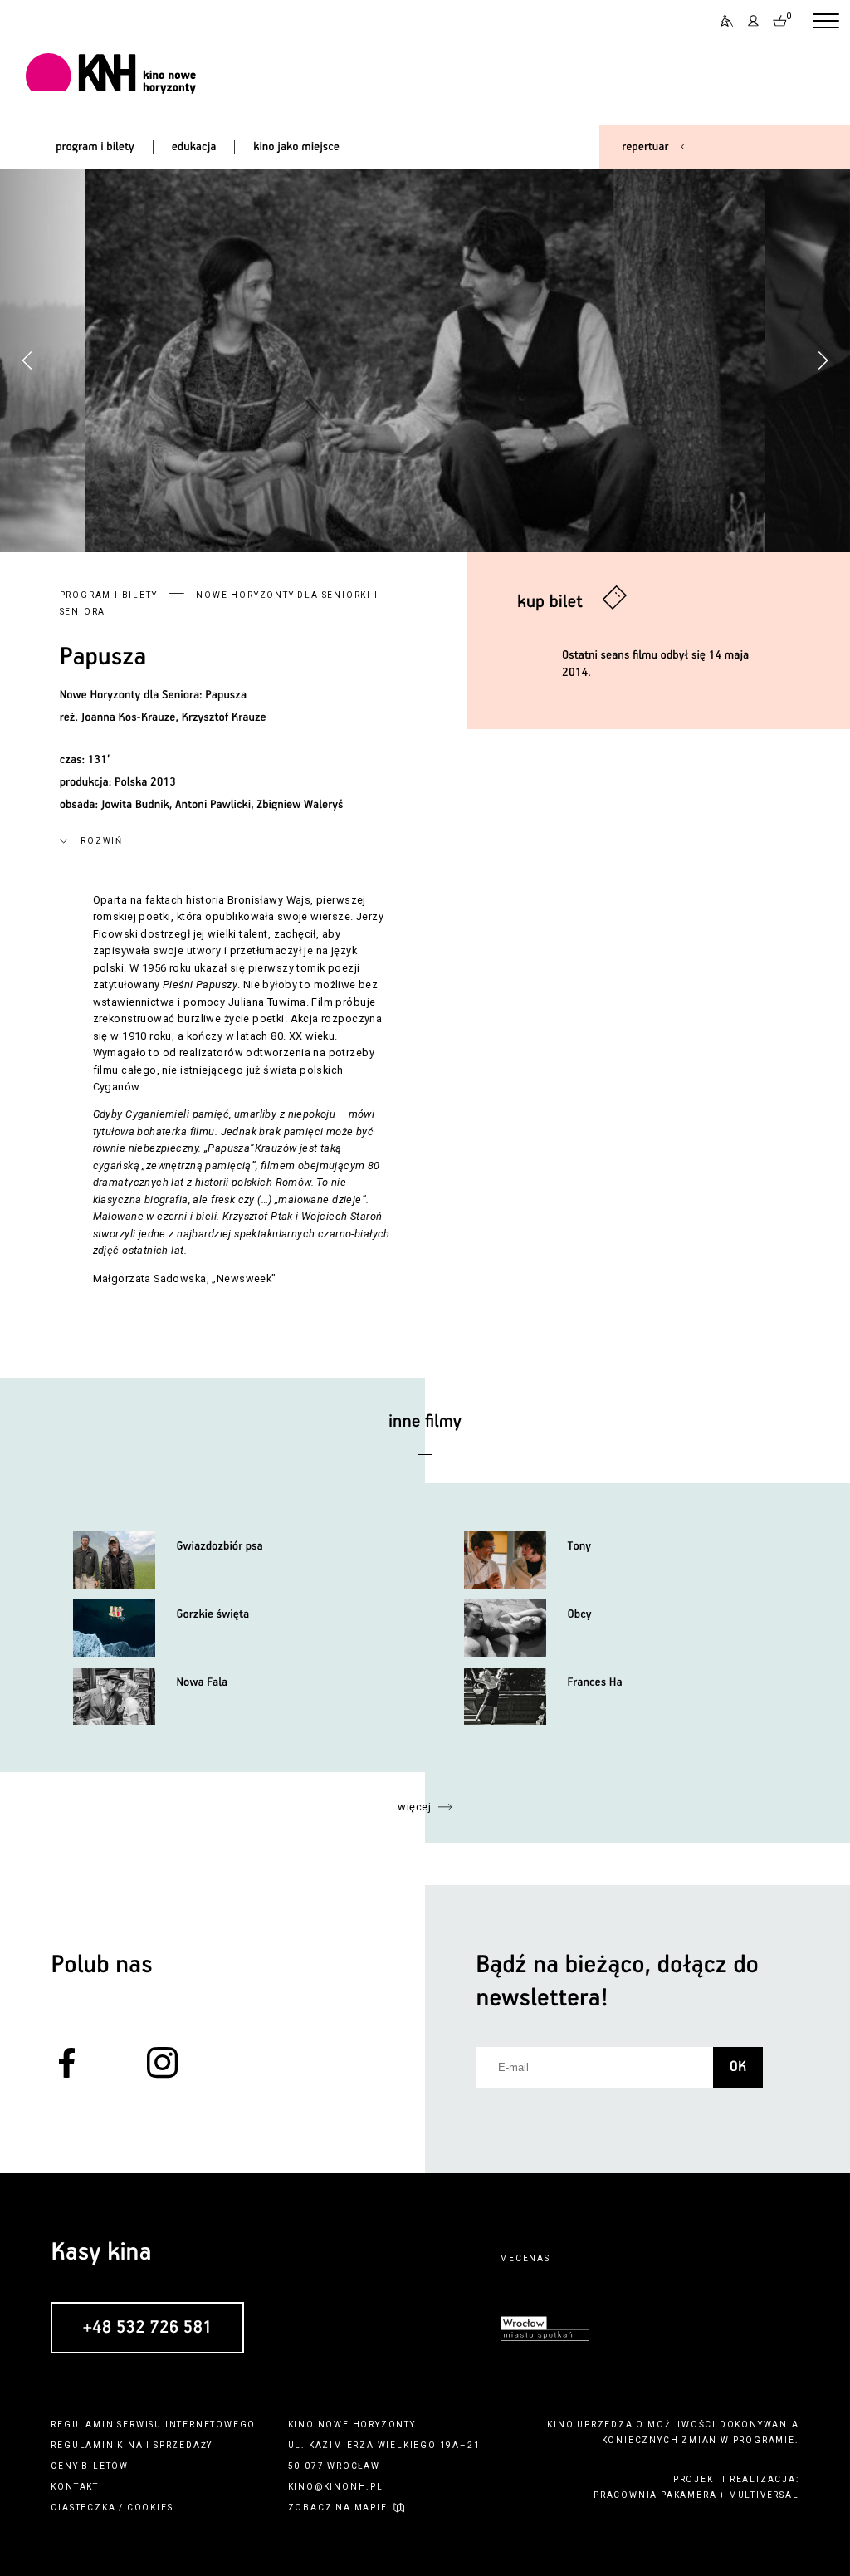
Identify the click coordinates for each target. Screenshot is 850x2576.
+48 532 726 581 (147, 2328)
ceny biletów (90, 2466)
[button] (823, 360)
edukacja (194, 147)
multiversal (764, 2495)
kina (130, 2445)
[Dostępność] (721, 21)
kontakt (75, 2487)
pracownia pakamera (655, 2495)
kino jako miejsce (296, 147)
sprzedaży (183, 2445)
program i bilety (95, 147)
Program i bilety (109, 595)
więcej (414, 1807)
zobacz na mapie (338, 2507)
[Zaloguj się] (754, 21)
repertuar (645, 147)
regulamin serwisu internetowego (153, 2424)
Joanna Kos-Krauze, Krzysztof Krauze (174, 717)
